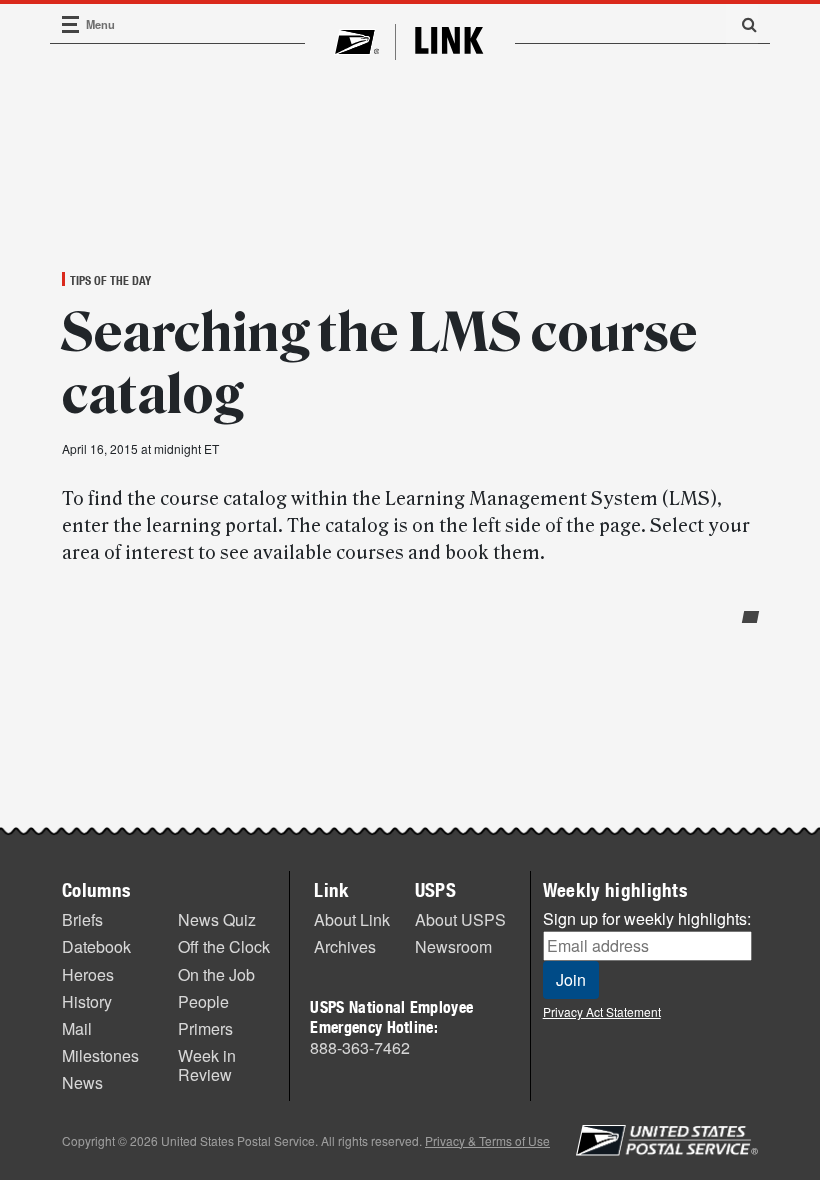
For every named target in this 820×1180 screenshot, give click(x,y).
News (82, 1082)
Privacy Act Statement (602, 1011)
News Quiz (217, 919)
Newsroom (453, 946)
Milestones (100, 1055)
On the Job (216, 974)
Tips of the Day (110, 280)
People (203, 1001)
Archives (345, 946)
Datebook (96, 946)
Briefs (82, 919)
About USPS (460, 919)
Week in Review (207, 1065)
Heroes (88, 974)
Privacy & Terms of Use (487, 1140)
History (87, 1001)
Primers (205, 1028)
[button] (742, 24)
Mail (77, 1028)
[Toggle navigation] (71, 24)
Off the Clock (224, 946)
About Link (352, 919)
